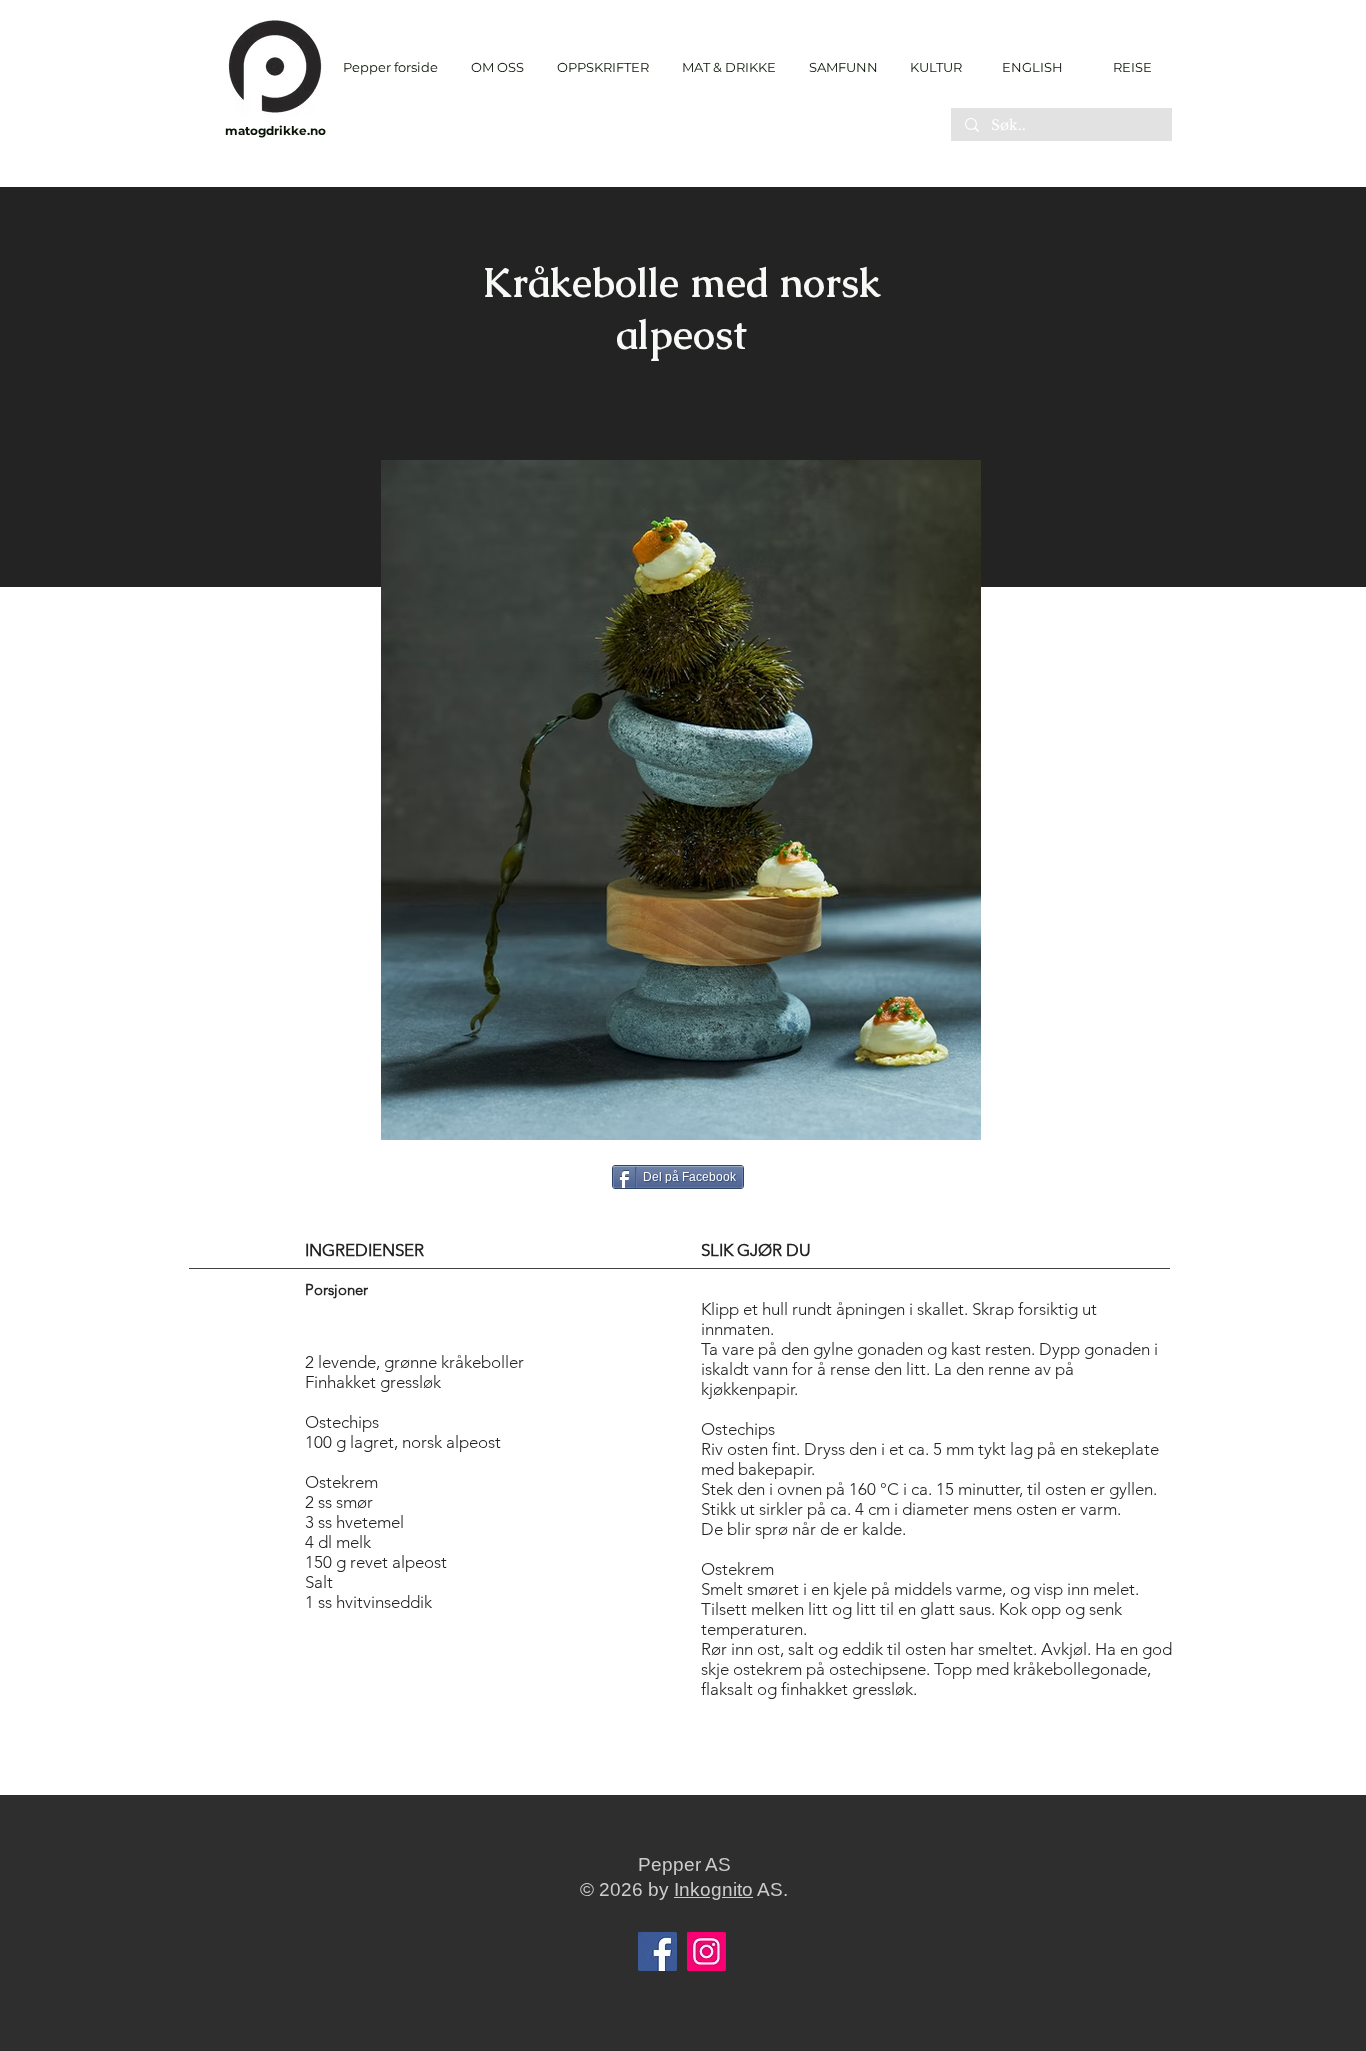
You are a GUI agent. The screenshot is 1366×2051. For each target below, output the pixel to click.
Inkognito (713, 1889)
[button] (602, 67)
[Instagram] (706, 1951)
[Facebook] (657, 1951)
